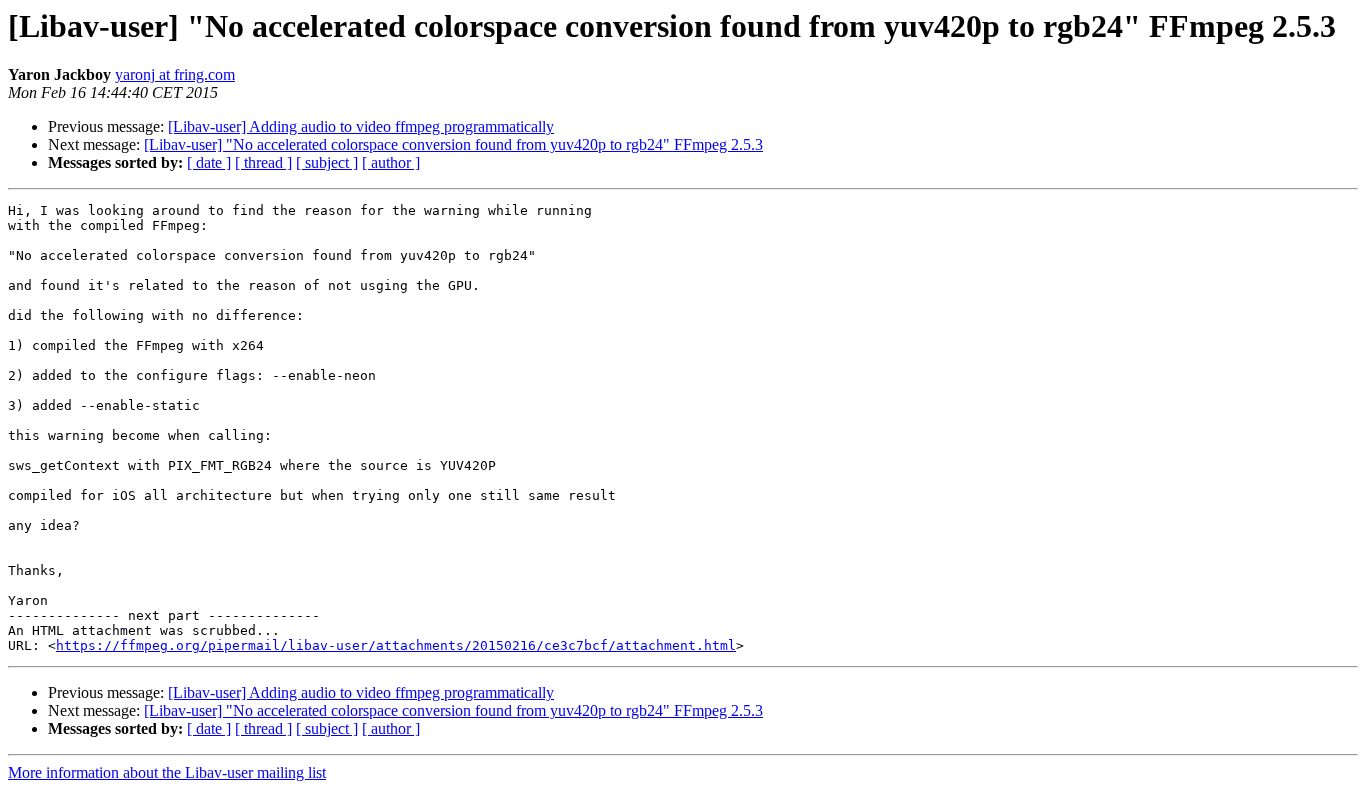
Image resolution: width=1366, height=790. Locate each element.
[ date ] (209, 162)
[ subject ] (327, 162)
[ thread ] (263, 162)
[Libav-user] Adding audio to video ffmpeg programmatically (361, 126)
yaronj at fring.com (175, 74)
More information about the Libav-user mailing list (167, 772)
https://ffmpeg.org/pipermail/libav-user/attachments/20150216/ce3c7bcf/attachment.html (396, 645)
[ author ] (391, 162)
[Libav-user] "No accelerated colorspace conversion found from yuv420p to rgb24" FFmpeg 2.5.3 (453, 144)
